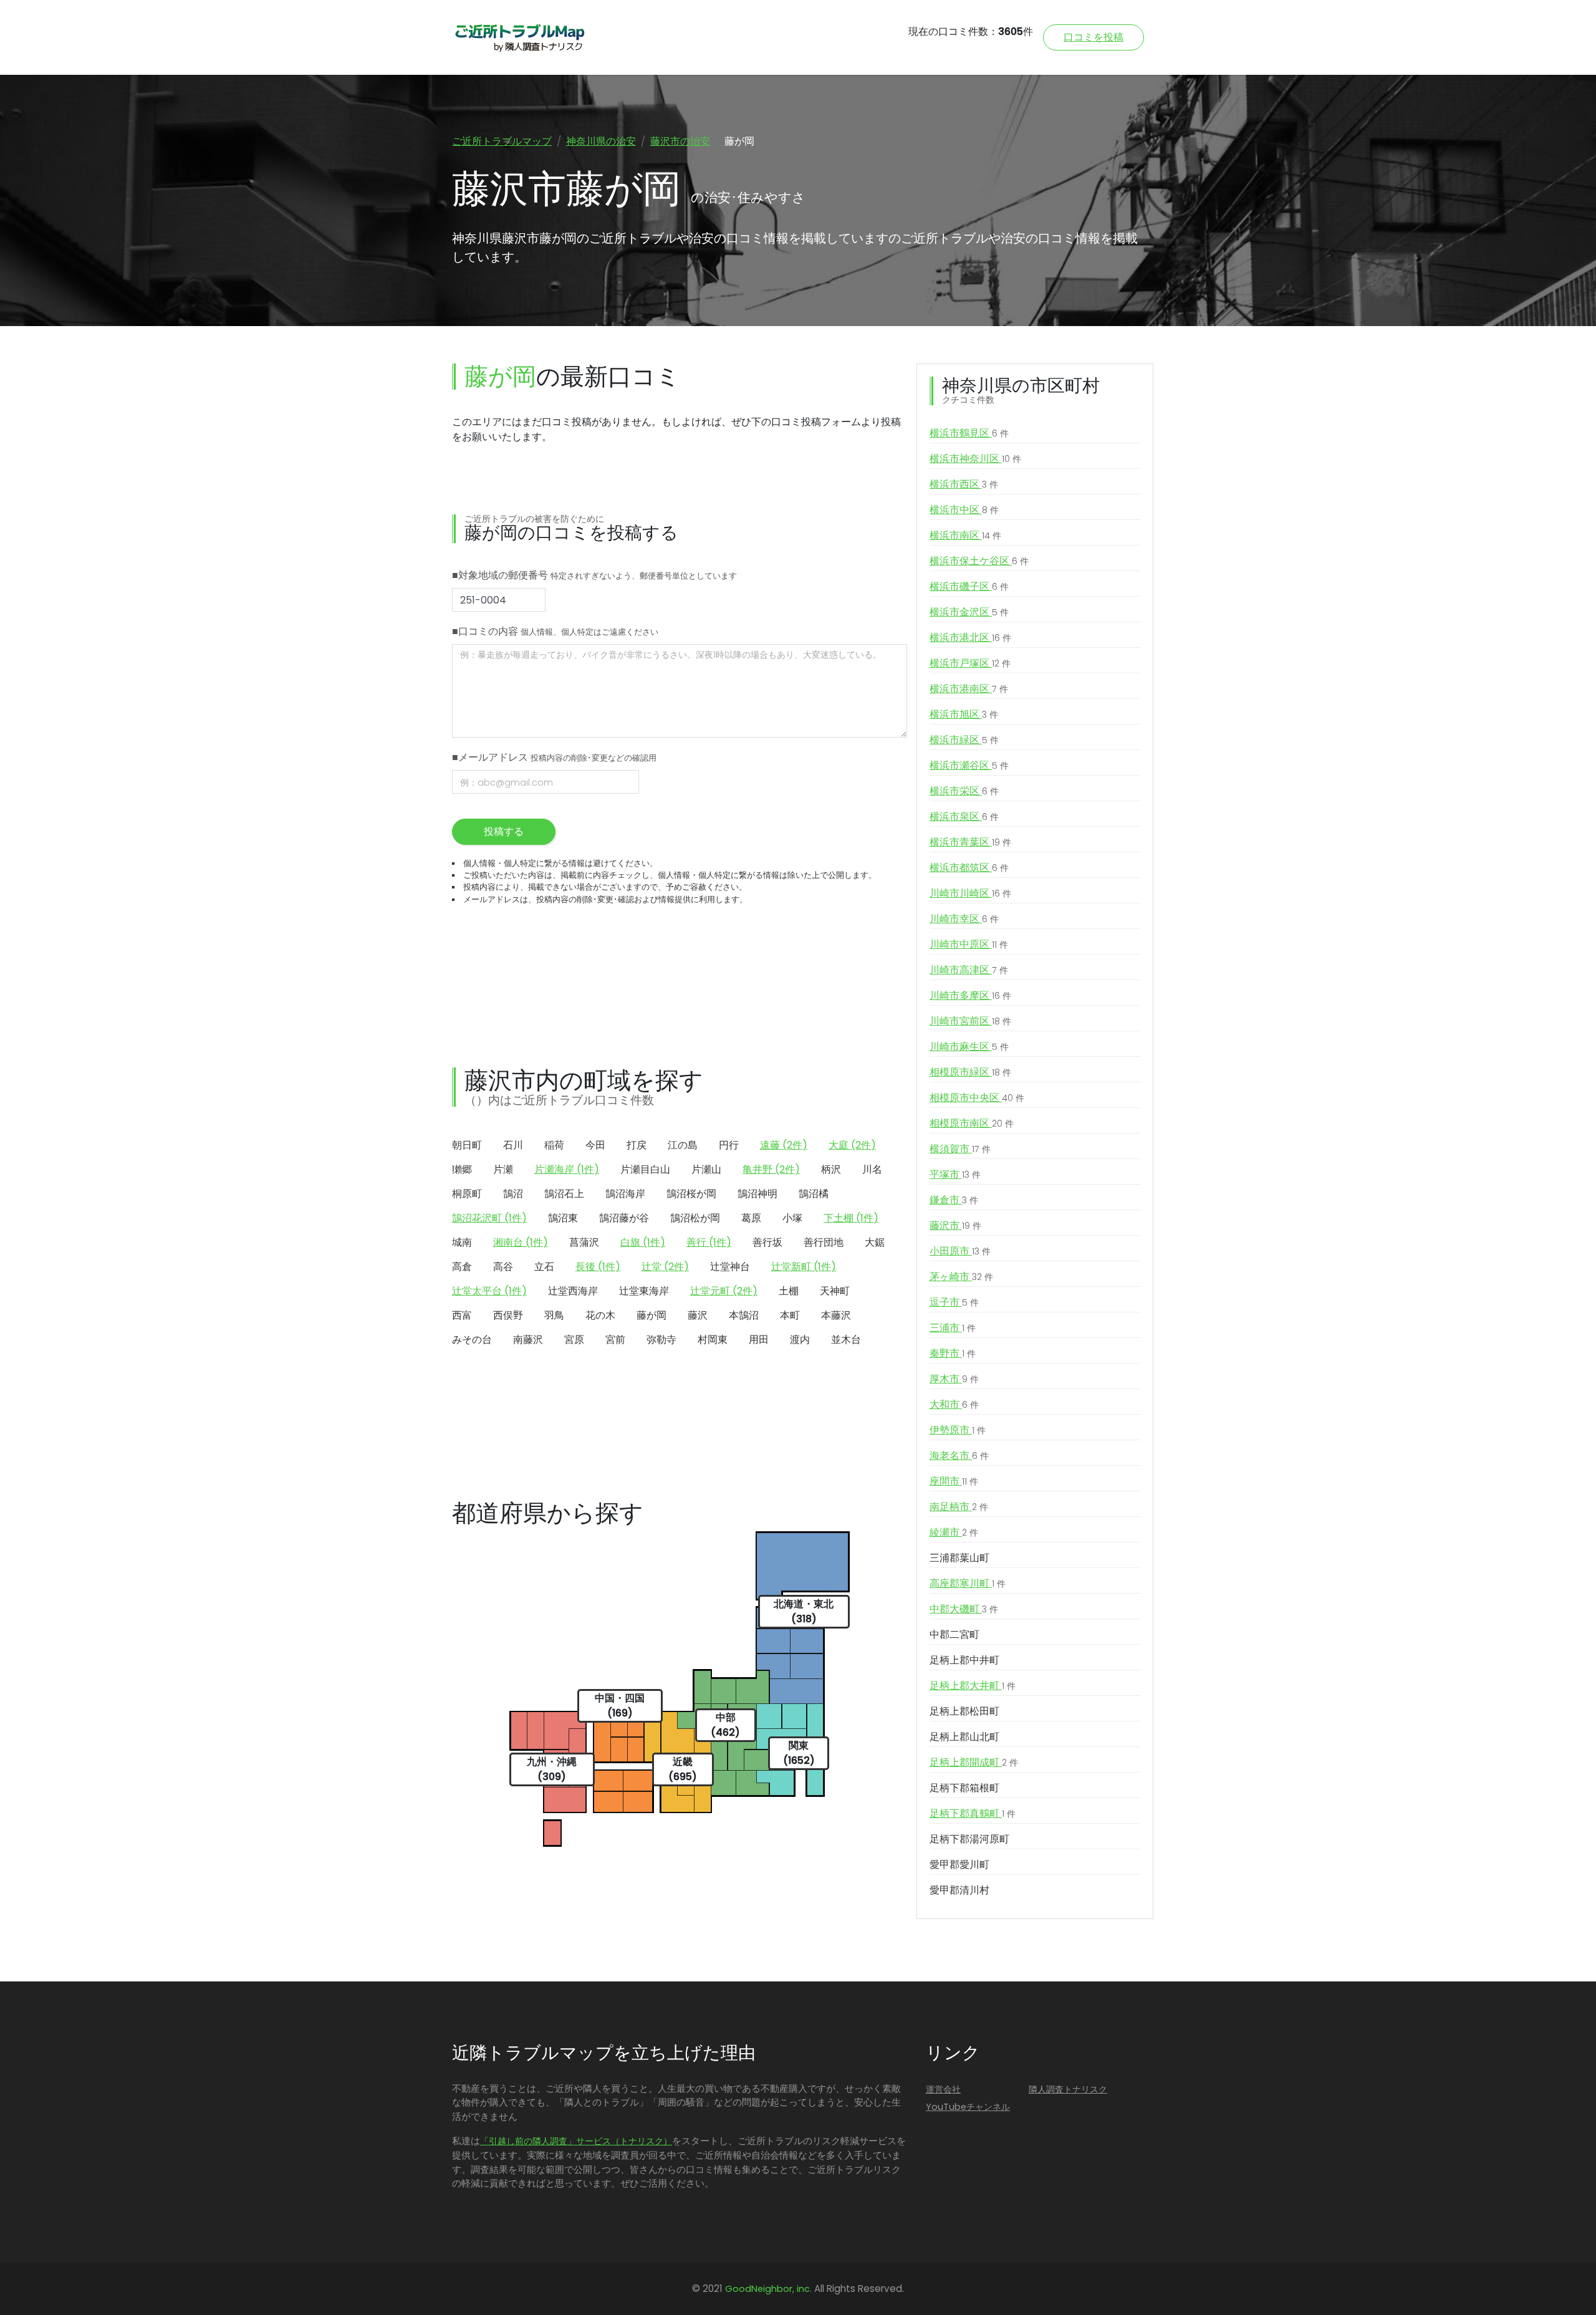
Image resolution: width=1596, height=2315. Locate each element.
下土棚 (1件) (851, 1218)
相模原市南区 (972, 1123)
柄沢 (831, 1169)
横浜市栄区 (964, 791)
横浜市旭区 (964, 714)
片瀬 (503, 1169)
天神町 (835, 1291)
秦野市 (953, 1353)
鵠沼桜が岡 (691, 1194)
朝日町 (467, 1145)
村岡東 (713, 1340)
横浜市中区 (964, 510)
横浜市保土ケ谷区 (979, 561)
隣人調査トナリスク (1068, 2089)
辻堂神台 (730, 1267)
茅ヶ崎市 (961, 1277)
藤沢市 (955, 1225)
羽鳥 (554, 1315)
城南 (462, 1242)
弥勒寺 (661, 1340)
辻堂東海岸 (644, 1291)
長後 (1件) (598, 1267)
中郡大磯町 (964, 1609)
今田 (595, 1145)
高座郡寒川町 (968, 1583)
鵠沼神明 (757, 1194)
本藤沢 (836, 1315)
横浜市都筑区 (969, 868)
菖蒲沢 (584, 1242)
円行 (729, 1145)
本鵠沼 (744, 1315)
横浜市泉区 (964, 816)
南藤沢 (528, 1340)
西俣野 (508, 1315)
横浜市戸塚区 (970, 663)
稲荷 (554, 1145)
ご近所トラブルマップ (502, 141)
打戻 (637, 1145)
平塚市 (955, 1174)
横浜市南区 (965, 535)
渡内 (800, 1340)
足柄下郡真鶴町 (973, 1813)
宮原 (574, 1340)
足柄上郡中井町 (964, 1660)
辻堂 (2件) (665, 1267)
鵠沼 (513, 1194)
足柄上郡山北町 (964, 1737)
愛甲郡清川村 (959, 1890)
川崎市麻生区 (969, 1047)
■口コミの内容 (555, 631)
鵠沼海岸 (625, 1194)
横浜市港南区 (969, 689)
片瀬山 (706, 1169)
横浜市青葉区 (970, 842)
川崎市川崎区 (970, 893)
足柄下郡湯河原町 (969, 1839)
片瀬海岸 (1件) (567, 1169)
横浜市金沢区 (969, 612)
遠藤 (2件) (784, 1145)
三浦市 (953, 1328)
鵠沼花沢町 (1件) (489, 1218)
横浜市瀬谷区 (969, 765)
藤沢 (698, 1315)
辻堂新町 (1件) (804, 1267)
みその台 (472, 1340)
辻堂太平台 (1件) (489, 1291)
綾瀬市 (954, 1532)
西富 (462, 1315)
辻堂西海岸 (573, 1291)
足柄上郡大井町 (973, 1686)
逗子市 (954, 1302)
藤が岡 (651, 1315)
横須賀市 (960, 1149)
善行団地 (824, 1242)
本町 (790, 1315)
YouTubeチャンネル (968, 2107)
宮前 (615, 1340)
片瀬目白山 (645, 1169)
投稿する (504, 831)
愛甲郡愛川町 (959, 1865)
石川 (513, 1145)
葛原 (751, 1218)
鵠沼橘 (814, 1194)
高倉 (462, 1267)
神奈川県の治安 (601, 141)
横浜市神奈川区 (975, 459)
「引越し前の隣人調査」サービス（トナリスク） (576, 2141)
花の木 (600, 1315)
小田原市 (960, 1251)
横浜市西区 (964, 484)
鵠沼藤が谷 (624, 1218)
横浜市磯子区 (969, 586)
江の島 (683, 1145)
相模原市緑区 (970, 1072)
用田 (759, 1340)
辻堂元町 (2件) (724, 1291)
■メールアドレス (554, 757)
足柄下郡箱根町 (964, 1788)
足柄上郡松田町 (964, 1711)
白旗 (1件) (643, 1242)
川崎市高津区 (969, 970)
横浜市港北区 (970, 638)
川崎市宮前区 (970, 1021)
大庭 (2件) (852, 1145)
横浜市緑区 (964, 740)
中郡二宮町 (954, 1634)
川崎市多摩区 (970, 995)
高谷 (503, 1267)
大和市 (954, 1404)
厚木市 (954, 1379)
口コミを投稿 (1094, 37)
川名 (872, 1169)
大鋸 (875, 1242)
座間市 (954, 1481)
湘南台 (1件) (521, 1242)
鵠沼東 (563, 1218)
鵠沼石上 (564, 1194)
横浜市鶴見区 (969, 433)
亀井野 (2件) (771, 1169)
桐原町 (467, 1194)
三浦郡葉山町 (959, 1558)
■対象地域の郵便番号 (594, 575)
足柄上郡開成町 (974, 1762)
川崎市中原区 (969, 944)
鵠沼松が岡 (695, 1218)
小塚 (792, 1218)
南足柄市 (959, 1507)
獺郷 (462, 1169)
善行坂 (767, 1242)
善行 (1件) (709, 1242)
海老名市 (959, 1456)
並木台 (846, 1340)
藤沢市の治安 (680, 141)
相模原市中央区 (977, 1098)
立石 (544, 1267)
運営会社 (943, 2089)
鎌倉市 (954, 1200)
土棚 (789, 1291)
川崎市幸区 (964, 919)
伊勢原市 (958, 1430)
